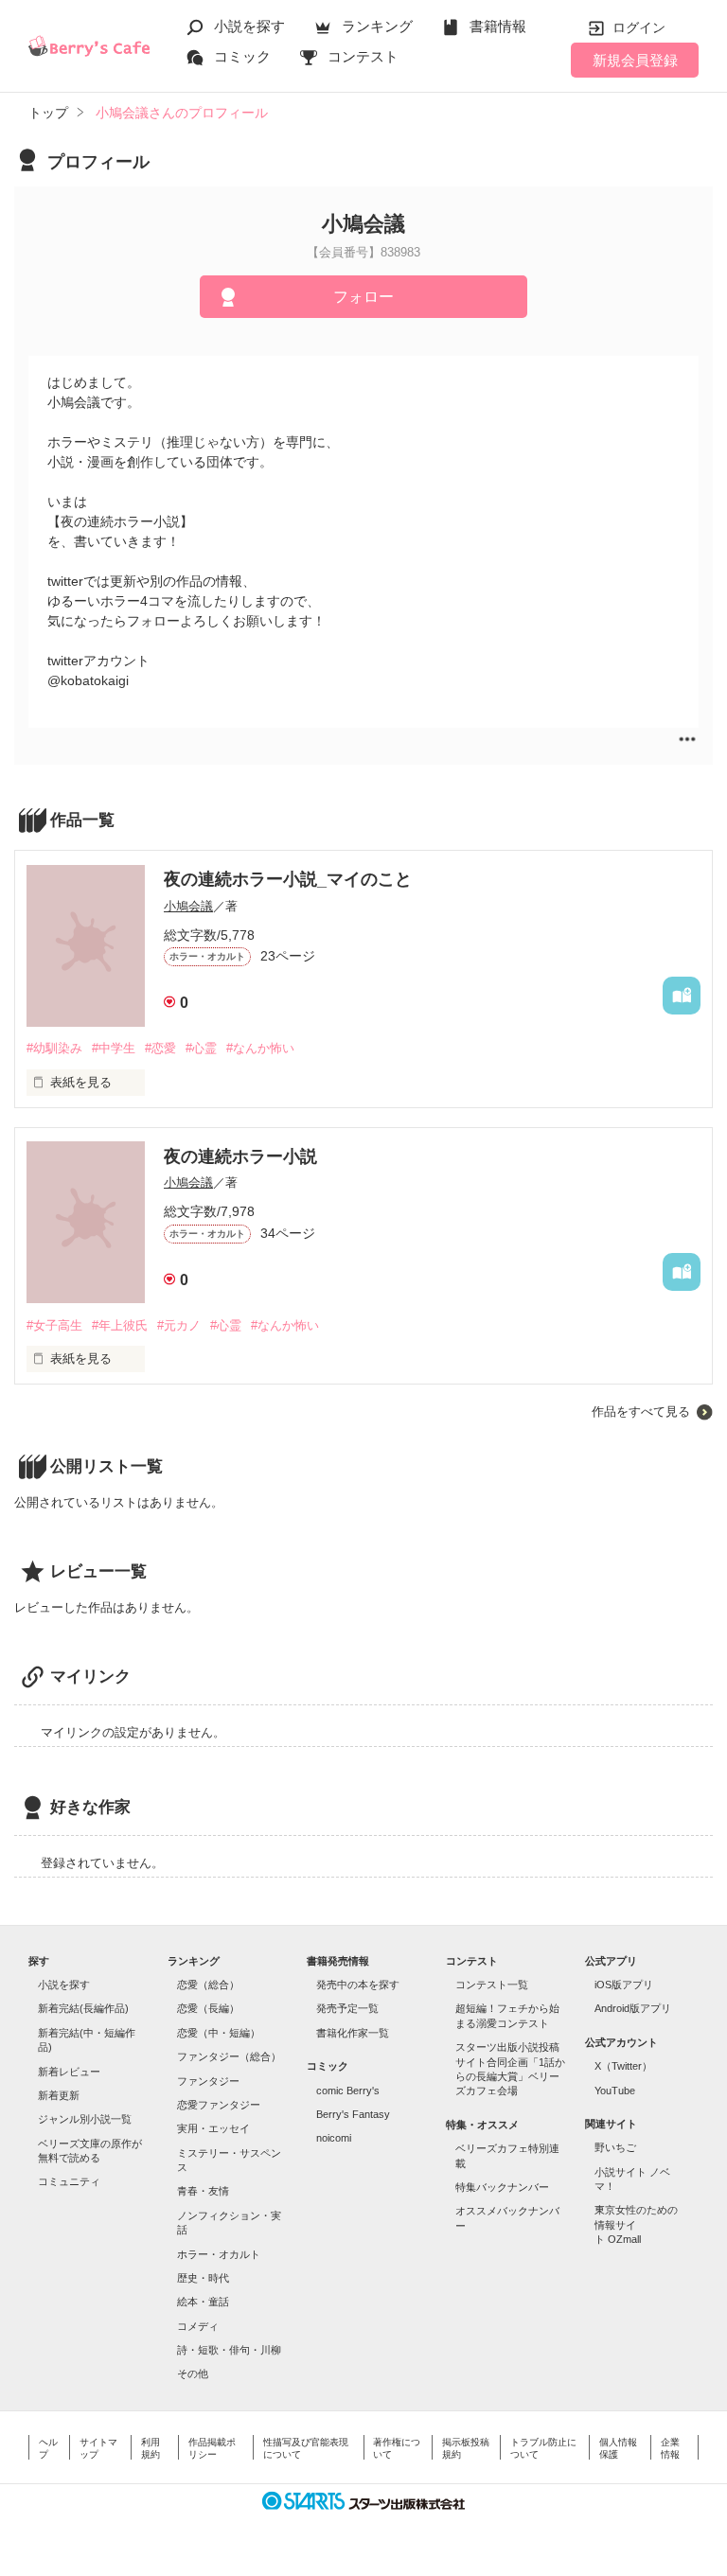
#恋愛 (160, 1048)
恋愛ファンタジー (219, 2105)
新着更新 (59, 2095)
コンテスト (363, 56)
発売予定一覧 (347, 2008)
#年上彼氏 (120, 1325)
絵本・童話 (203, 2302)
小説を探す (249, 26)
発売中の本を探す (358, 1985)
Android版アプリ (633, 2008)
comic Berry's (348, 2091)
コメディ (198, 2326)
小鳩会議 (188, 906)
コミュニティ (69, 2181)
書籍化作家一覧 (353, 2033)
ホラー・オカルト (219, 2254)
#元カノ (179, 1325)
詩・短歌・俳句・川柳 (229, 2350)
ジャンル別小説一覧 (85, 2119)
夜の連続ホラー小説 (240, 1156)
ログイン (639, 27)
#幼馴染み (54, 1048)
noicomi (334, 2138)
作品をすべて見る (641, 1412)
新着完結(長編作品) (83, 2008)
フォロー (363, 297)
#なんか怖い (260, 1048)
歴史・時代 (203, 2278)
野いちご (615, 2147)
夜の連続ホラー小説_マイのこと (288, 879)
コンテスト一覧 (492, 1985)
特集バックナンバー (502, 2187)
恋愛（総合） (208, 1985)
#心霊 (201, 1048)
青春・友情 (203, 2191)
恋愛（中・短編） (219, 2033)
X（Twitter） (623, 2066)
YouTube (615, 2091)
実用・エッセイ (213, 2128)
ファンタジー (208, 2081)
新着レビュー (69, 2072)
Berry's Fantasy (353, 2114)
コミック (242, 56)
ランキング (377, 26)
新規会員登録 (635, 60)
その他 (193, 2373)
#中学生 (114, 1048)
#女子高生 (54, 1325)
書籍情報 (498, 26)
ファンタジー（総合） (229, 2056)
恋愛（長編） (208, 2008)
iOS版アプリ (624, 1985)
